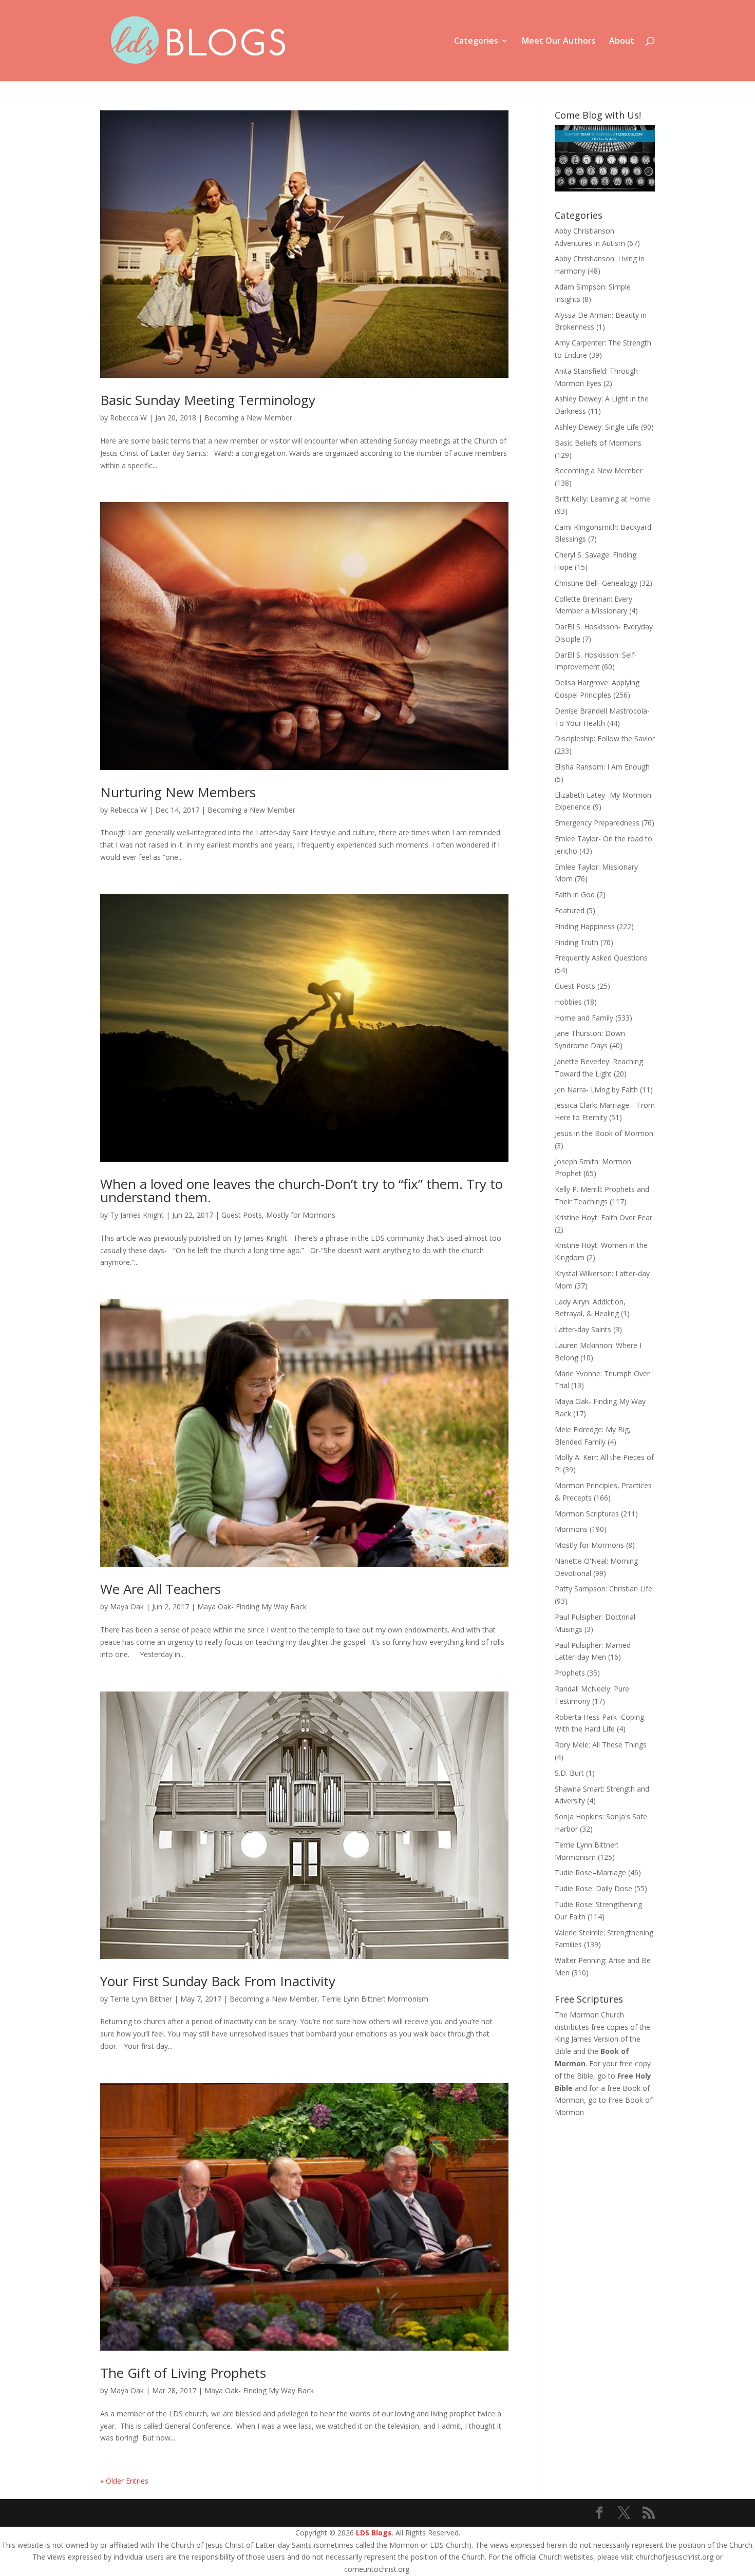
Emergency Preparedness (597, 823)
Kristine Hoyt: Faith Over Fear (603, 1217)
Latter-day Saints (583, 1329)
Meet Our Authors (559, 42)
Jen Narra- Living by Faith (596, 1090)
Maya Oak (127, 1607)
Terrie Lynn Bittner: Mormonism (375, 1999)
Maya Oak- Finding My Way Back (252, 1607)
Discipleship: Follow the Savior (605, 738)
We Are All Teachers (161, 1589)
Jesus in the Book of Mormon (604, 1133)
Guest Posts (242, 1215)
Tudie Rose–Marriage (590, 1872)
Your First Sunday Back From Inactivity (218, 1981)
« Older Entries (124, 2481)
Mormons (571, 1529)
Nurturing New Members (178, 792)
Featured (570, 910)
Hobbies (568, 1002)
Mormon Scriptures (587, 1514)
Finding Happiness (585, 926)
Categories (476, 42)
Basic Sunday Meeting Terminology (208, 400)
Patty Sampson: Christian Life (603, 1589)
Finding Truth (577, 942)
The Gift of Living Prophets (183, 2373)
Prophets (570, 1673)
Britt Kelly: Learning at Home (602, 499)
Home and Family (584, 1018)
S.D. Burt (569, 1773)
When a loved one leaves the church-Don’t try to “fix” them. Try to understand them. (301, 1190)
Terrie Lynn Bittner (141, 1999)
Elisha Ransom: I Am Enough (602, 767)
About (622, 42)
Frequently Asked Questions (601, 958)
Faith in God (575, 895)
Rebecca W (128, 418)
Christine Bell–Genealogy (596, 583)
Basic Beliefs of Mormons (598, 443)
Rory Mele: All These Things (601, 1745)
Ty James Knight (137, 1215)
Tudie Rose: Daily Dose (593, 1888)
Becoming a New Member (248, 418)
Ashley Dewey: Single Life (597, 427)
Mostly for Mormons (301, 1215)
